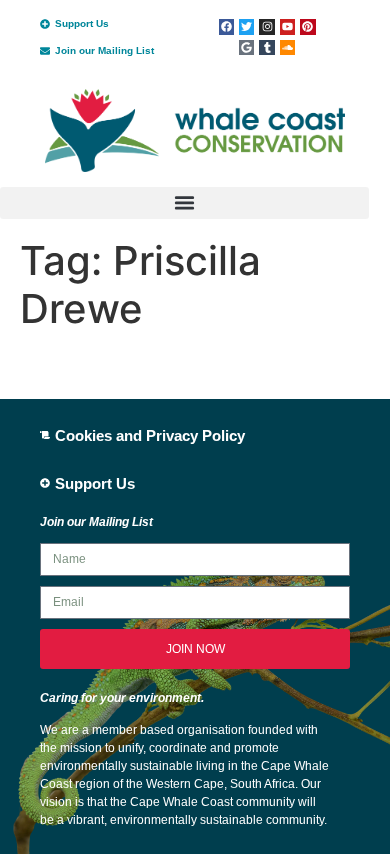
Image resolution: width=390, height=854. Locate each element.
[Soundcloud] (287, 47)
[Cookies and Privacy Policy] (45, 435)
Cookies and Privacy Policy (150, 435)
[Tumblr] (266, 47)
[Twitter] (246, 26)
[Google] (246, 47)
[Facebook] (226, 26)
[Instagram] (266, 26)
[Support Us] (45, 24)
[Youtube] (287, 26)
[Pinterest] (307, 26)
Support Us (82, 23)
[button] (184, 203)
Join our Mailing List (104, 50)
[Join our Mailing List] (45, 51)
